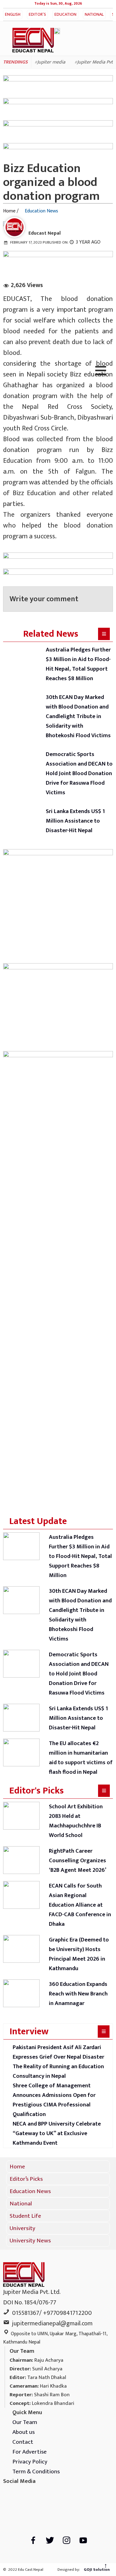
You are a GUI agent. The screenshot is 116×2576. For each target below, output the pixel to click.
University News (30, 2241)
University (22, 2228)
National (94, 14)
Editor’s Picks (37, 18)
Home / (11, 211)
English (13, 14)
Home (17, 2167)
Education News (65, 18)
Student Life (25, 2216)
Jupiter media (51, 62)
